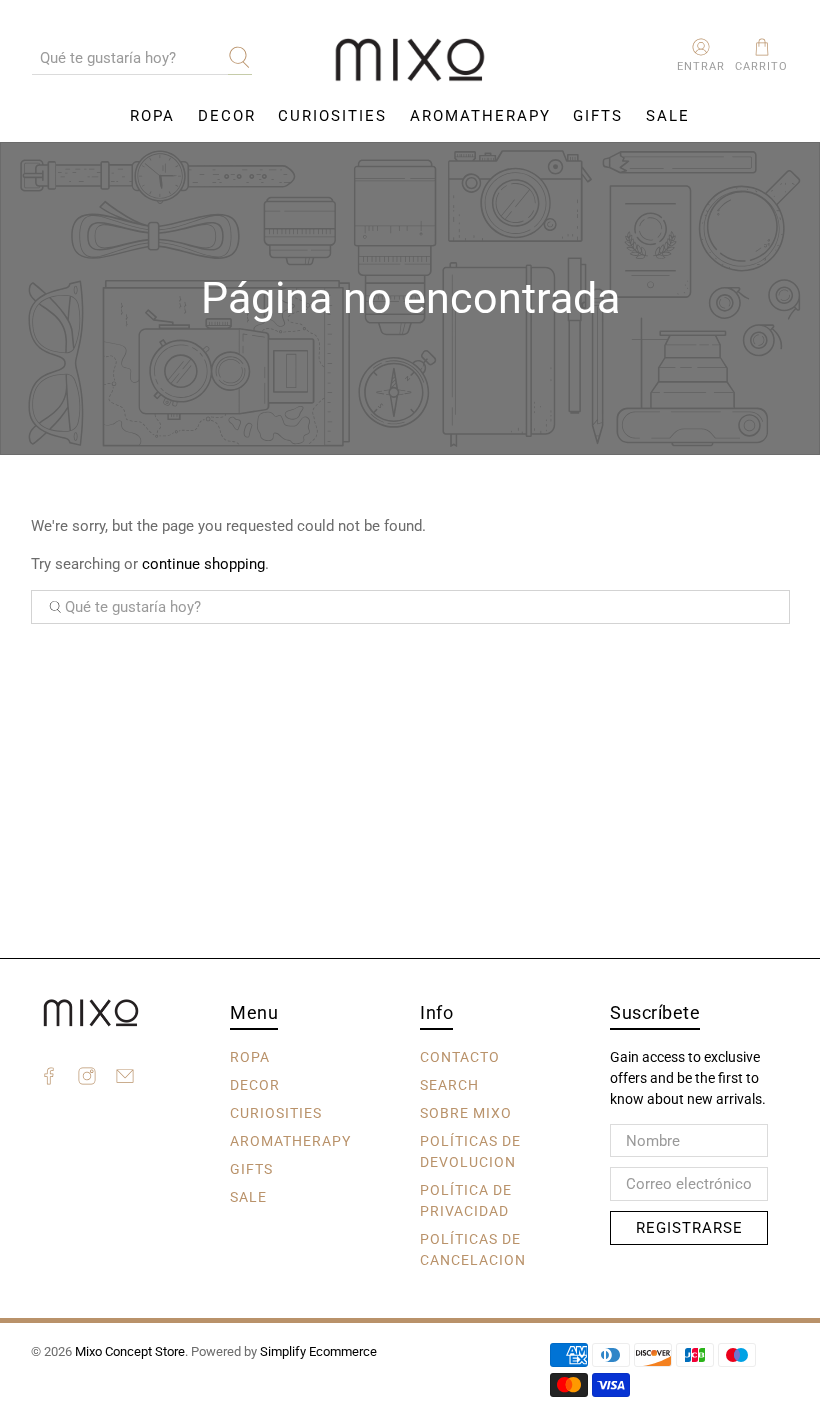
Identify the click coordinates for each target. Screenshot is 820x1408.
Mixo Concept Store (130, 1351)
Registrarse (689, 1228)
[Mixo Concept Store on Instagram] (87, 1079)
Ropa (152, 116)
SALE (668, 116)
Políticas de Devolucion (470, 1151)
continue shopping (203, 564)
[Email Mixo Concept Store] (125, 1079)
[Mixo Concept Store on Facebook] (49, 1079)
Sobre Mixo (466, 1113)
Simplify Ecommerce (318, 1351)
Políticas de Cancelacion (473, 1249)
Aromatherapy (480, 116)
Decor (227, 116)
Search (449, 1085)
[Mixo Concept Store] (410, 60)
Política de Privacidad (466, 1200)
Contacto (460, 1057)
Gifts (598, 116)
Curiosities (332, 116)
